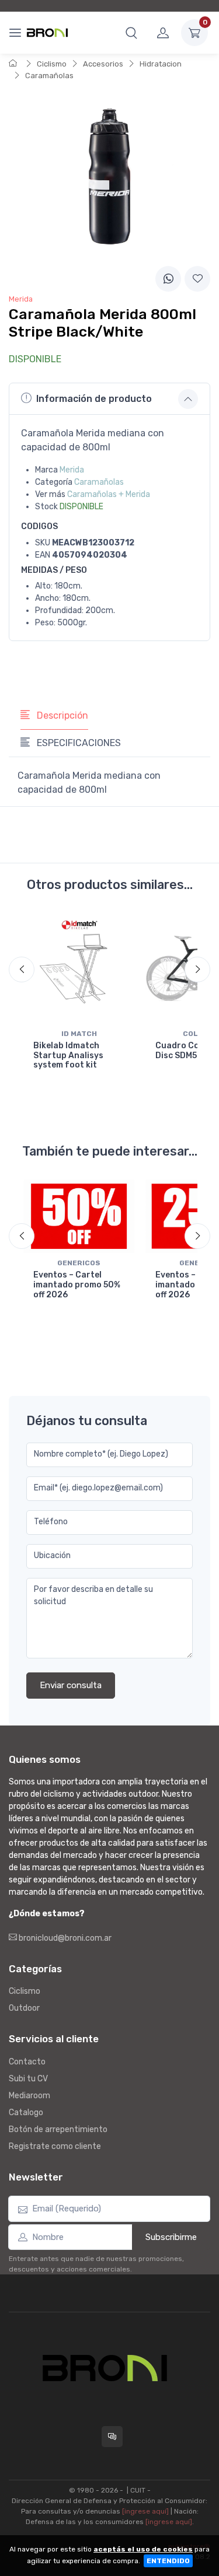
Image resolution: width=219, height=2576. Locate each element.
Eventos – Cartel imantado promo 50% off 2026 (77, 1285)
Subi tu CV (28, 2079)
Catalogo (26, 2113)
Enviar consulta (71, 1685)
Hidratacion (161, 64)
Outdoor (24, 2008)
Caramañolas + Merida (109, 494)
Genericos (79, 1263)
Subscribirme (171, 2237)
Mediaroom (29, 2096)
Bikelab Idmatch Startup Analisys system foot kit (68, 1056)
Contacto (27, 2062)
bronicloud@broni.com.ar (64, 1938)
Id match (79, 1034)
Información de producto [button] (94, 399)
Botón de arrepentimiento (58, 2129)
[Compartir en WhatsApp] (168, 279)
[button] (131, 33)
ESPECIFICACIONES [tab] (78, 743)
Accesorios (103, 64)
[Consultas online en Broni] (112, 2437)
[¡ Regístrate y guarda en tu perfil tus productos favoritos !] (197, 279)
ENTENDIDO (168, 2561)
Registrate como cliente (55, 2146)
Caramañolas (49, 76)
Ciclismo (52, 64)
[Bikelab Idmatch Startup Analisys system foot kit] (79, 969)
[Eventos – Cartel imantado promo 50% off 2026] (79, 1216)
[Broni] (47, 33)
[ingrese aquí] (145, 2511)
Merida (72, 470)
